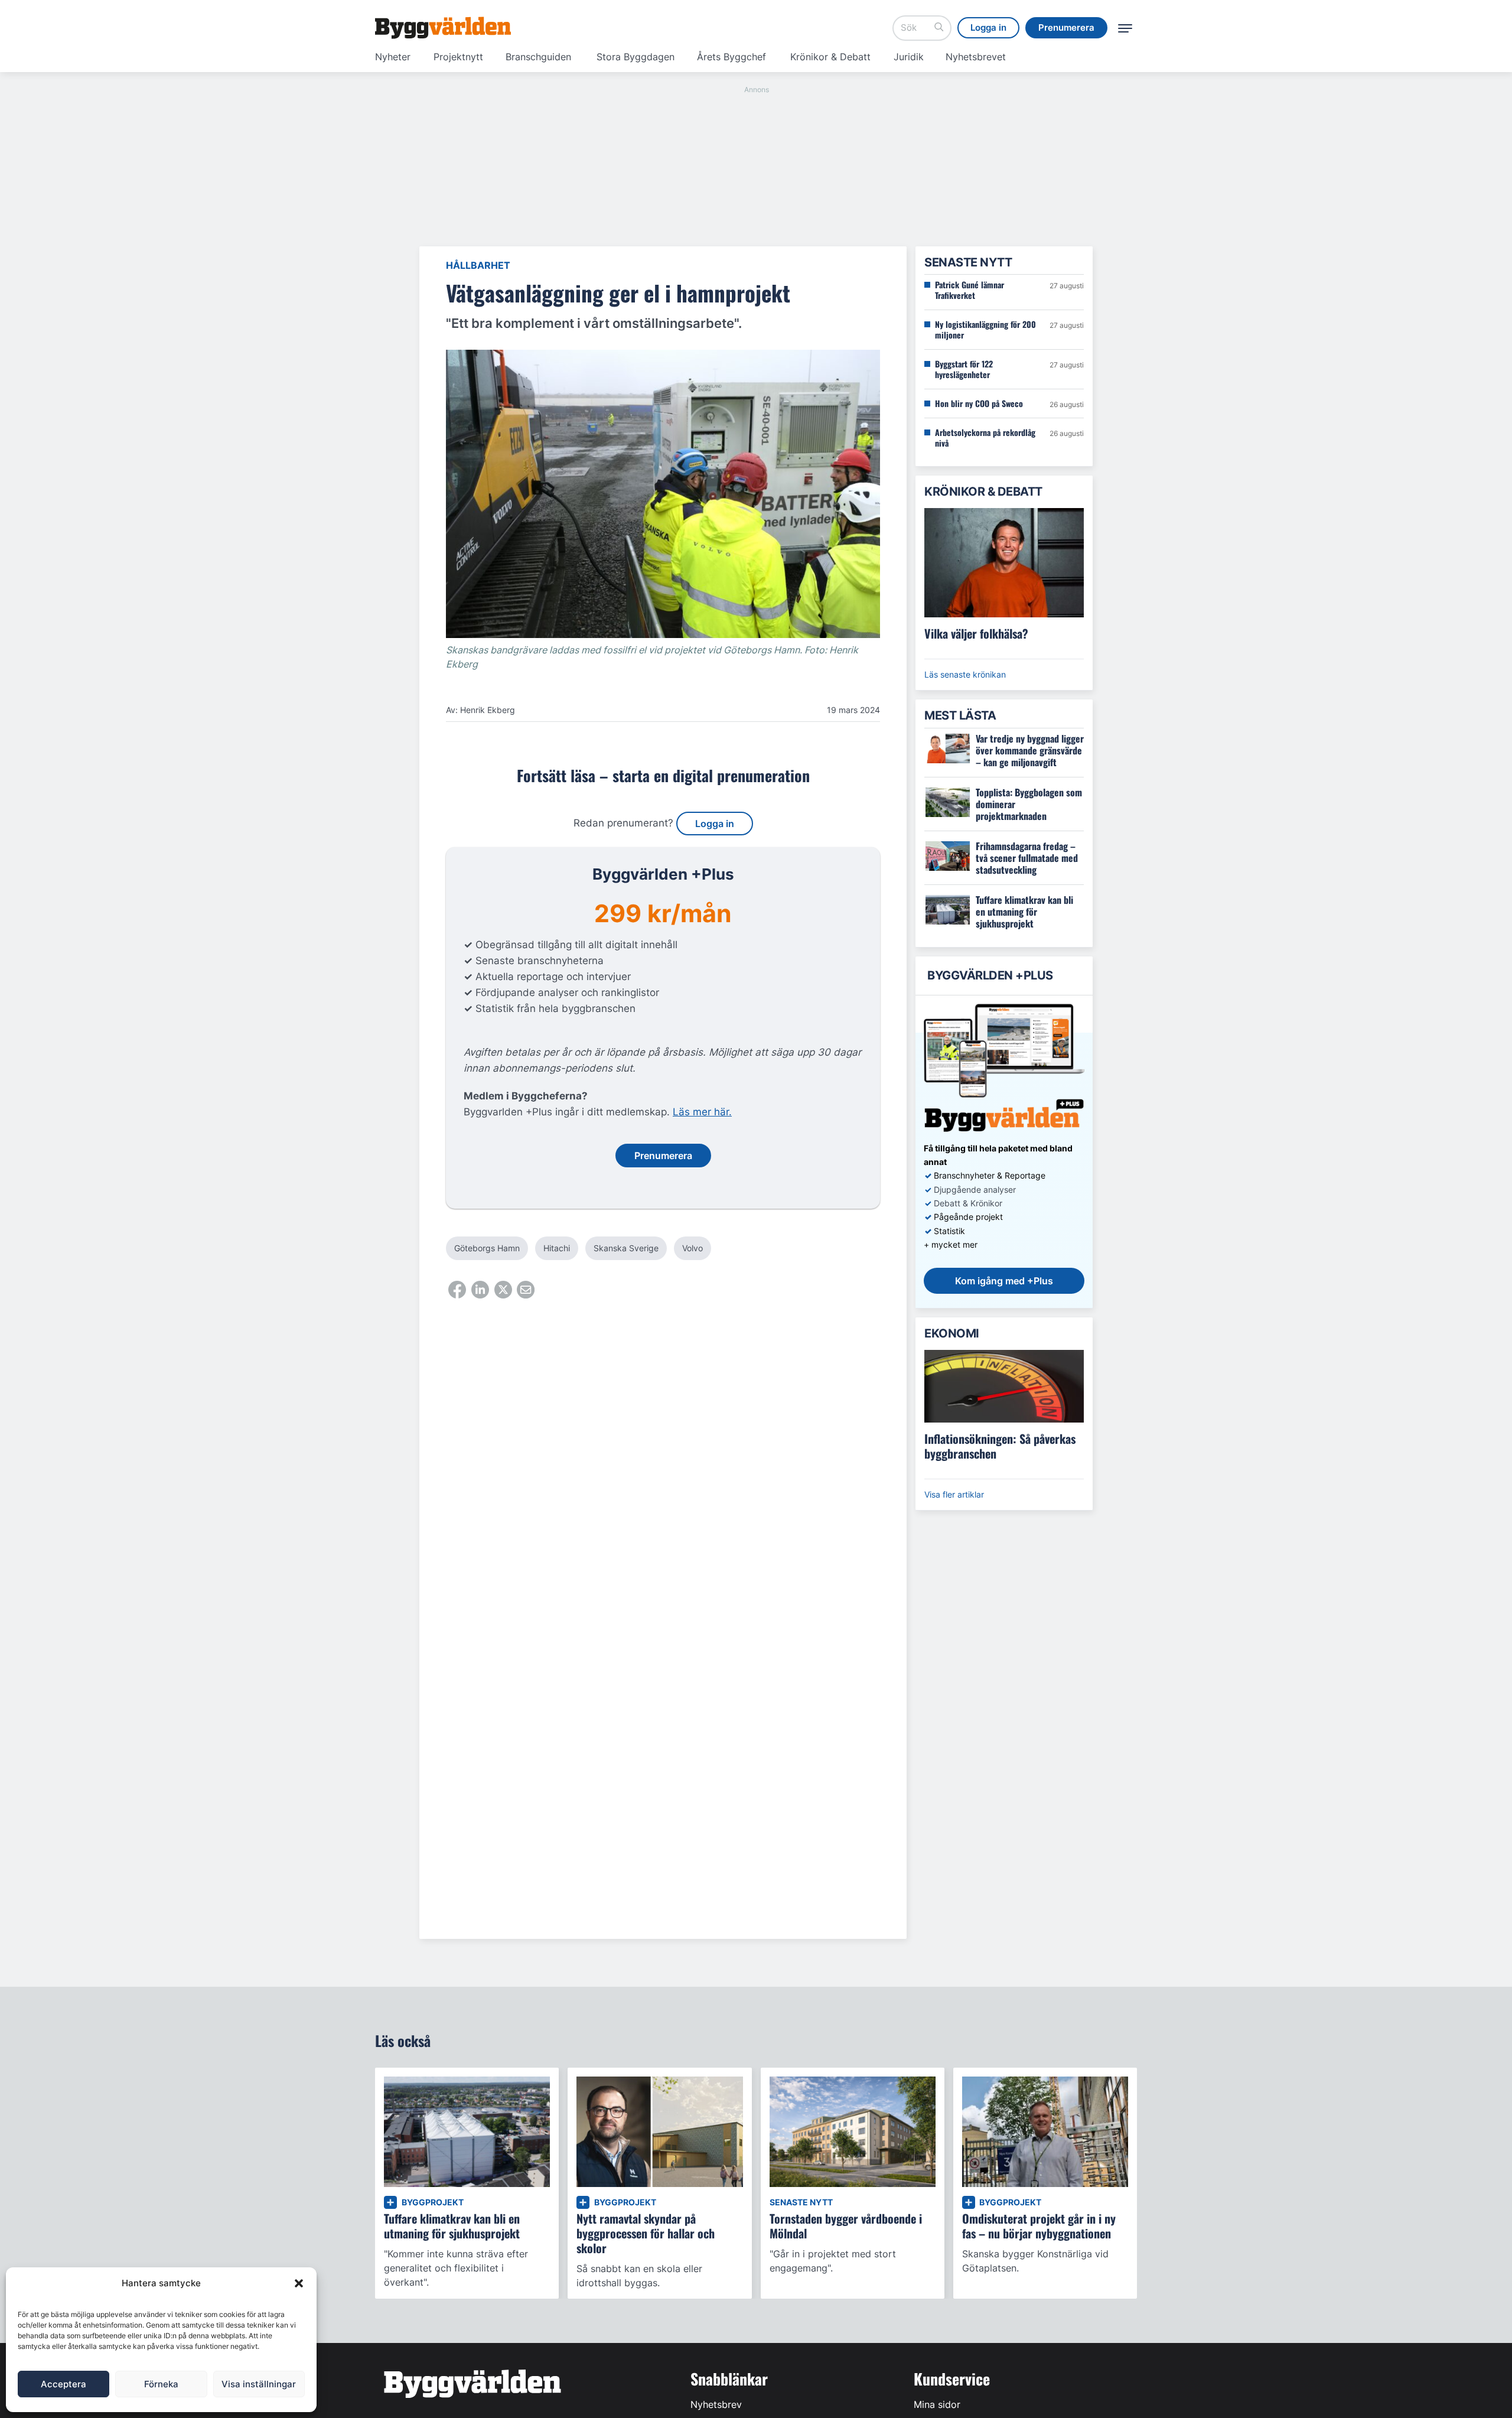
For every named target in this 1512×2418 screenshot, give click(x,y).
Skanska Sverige (626, 1248)
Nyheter (393, 57)
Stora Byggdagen (636, 57)
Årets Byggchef (731, 57)
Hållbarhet (478, 265)
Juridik (909, 57)
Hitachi (557, 1248)
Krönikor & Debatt (830, 57)
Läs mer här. (702, 1112)
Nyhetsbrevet (976, 57)
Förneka (161, 2384)
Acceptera (63, 2384)
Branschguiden (538, 57)
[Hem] (443, 28)
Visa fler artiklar (954, 1494)
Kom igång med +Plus (1004, 1281)
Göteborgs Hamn (487, 1248)
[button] (299, 2283)
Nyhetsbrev (716, 2404)
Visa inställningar (259, 2384)
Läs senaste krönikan (965, 674)
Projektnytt (458, 57)
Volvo (693, 1248)
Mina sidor (937, 2404)
